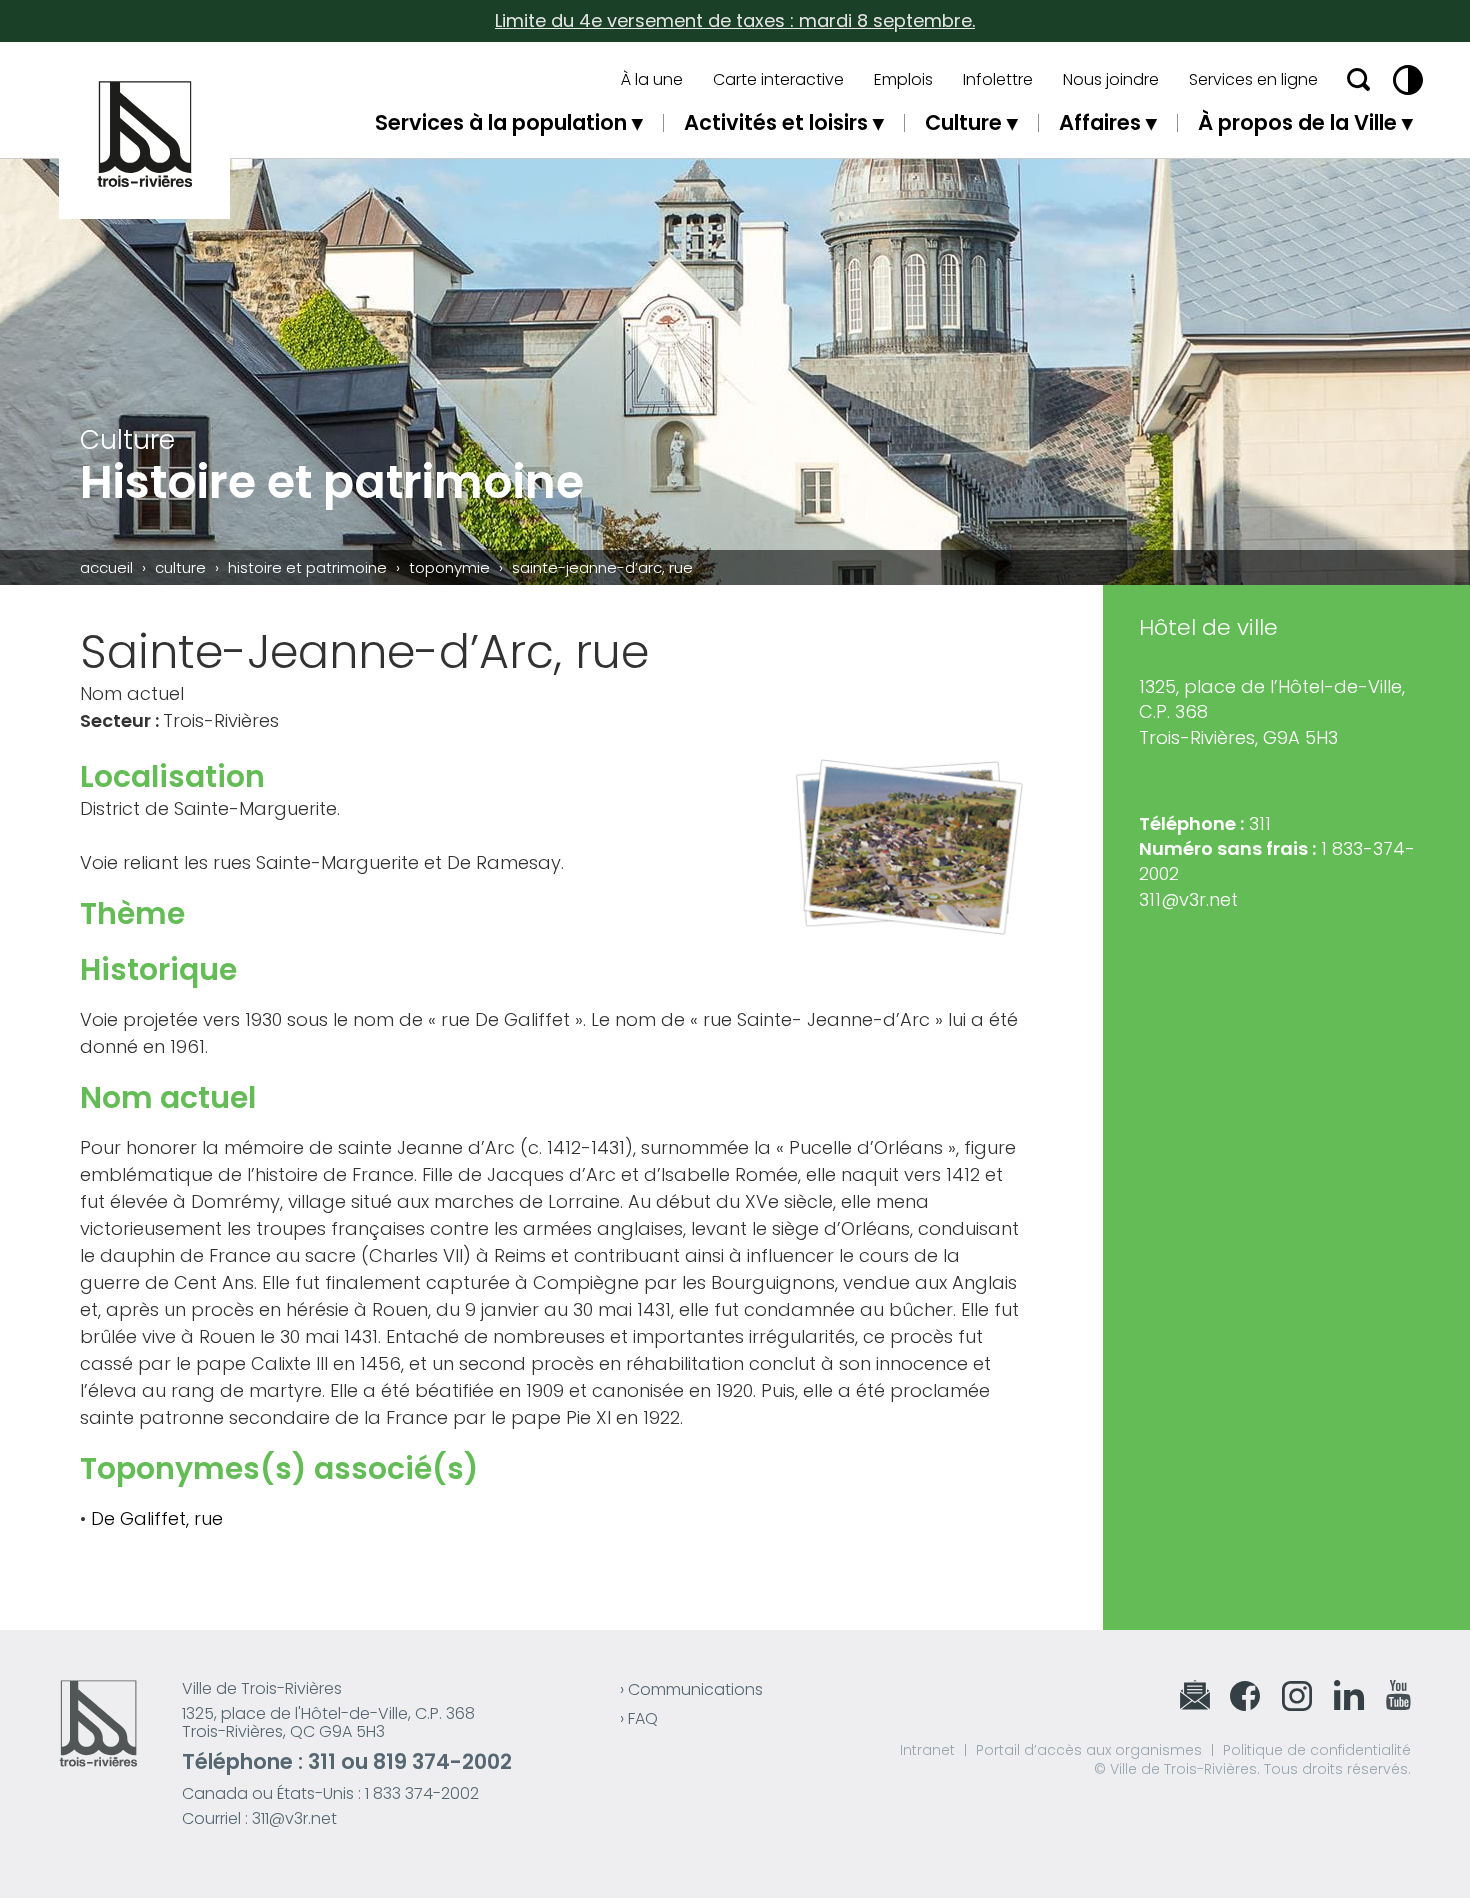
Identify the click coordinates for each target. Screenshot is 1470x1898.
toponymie (449, 567)
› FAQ (639, 1718)
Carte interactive (778, 80)
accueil (106, 567)
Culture (963, 122)
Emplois (903, 80)
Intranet (927, 1750)
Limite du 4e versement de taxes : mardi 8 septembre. (735, 20)
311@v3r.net (1188, 899)
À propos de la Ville (1297, 122)
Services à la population (501, 122)
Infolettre (998, 80)
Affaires (1100, 122)
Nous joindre (1111, 80)
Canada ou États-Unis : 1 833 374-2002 (330, 1793)
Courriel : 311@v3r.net (259, 1818)
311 (322, 1761)
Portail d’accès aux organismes (1089, 1750)
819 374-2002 (442, 1761)
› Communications (691, 1689)
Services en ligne (1253, 80)
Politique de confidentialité (1317, 1750)
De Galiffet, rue (157, 1518)
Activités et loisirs (776, 122)
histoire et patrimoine (307, 567)
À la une (652, 80)
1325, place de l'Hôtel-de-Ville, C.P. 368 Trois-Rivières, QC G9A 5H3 (328, 1722)
